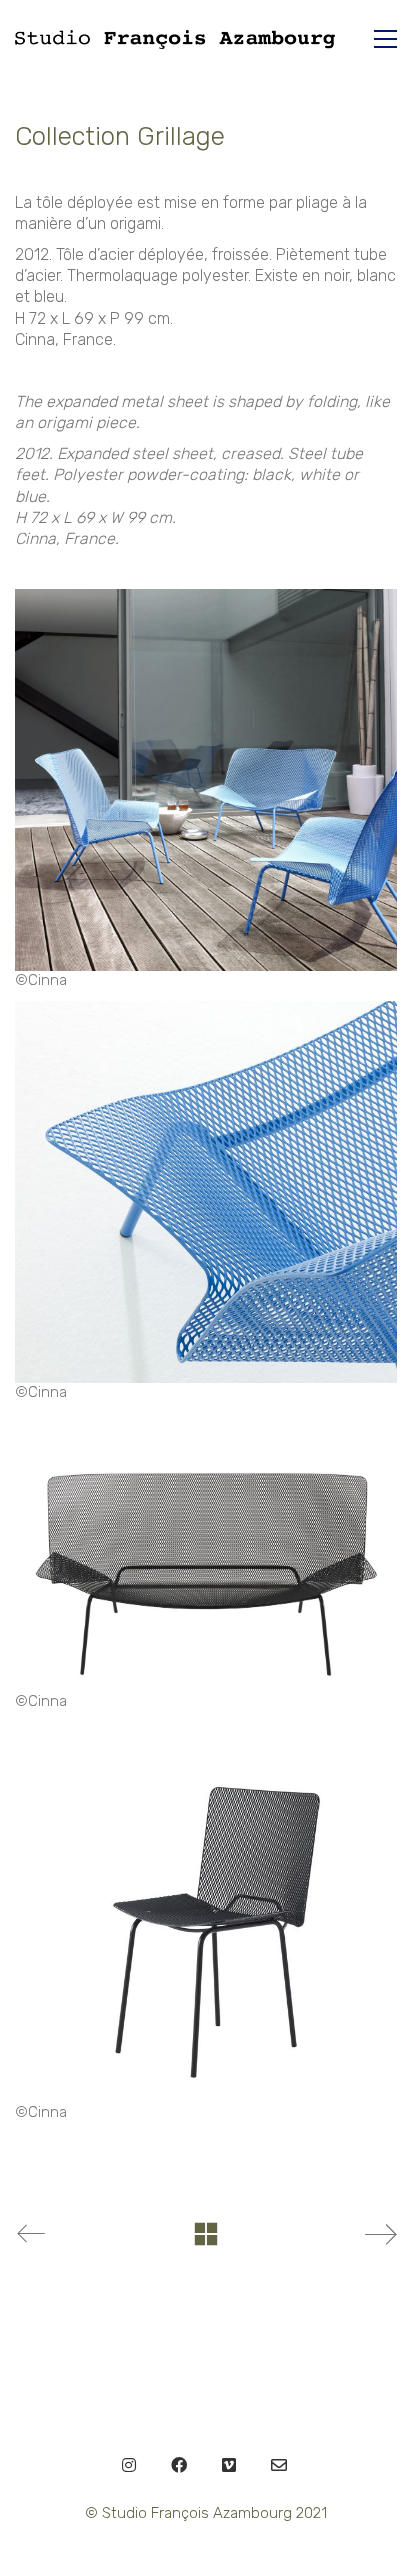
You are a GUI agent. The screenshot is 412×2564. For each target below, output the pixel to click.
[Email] (279, 2465)
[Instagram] (129, 2465)
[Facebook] (179, 2465)
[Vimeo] (229, 2465)
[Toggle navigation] (385, 39)
